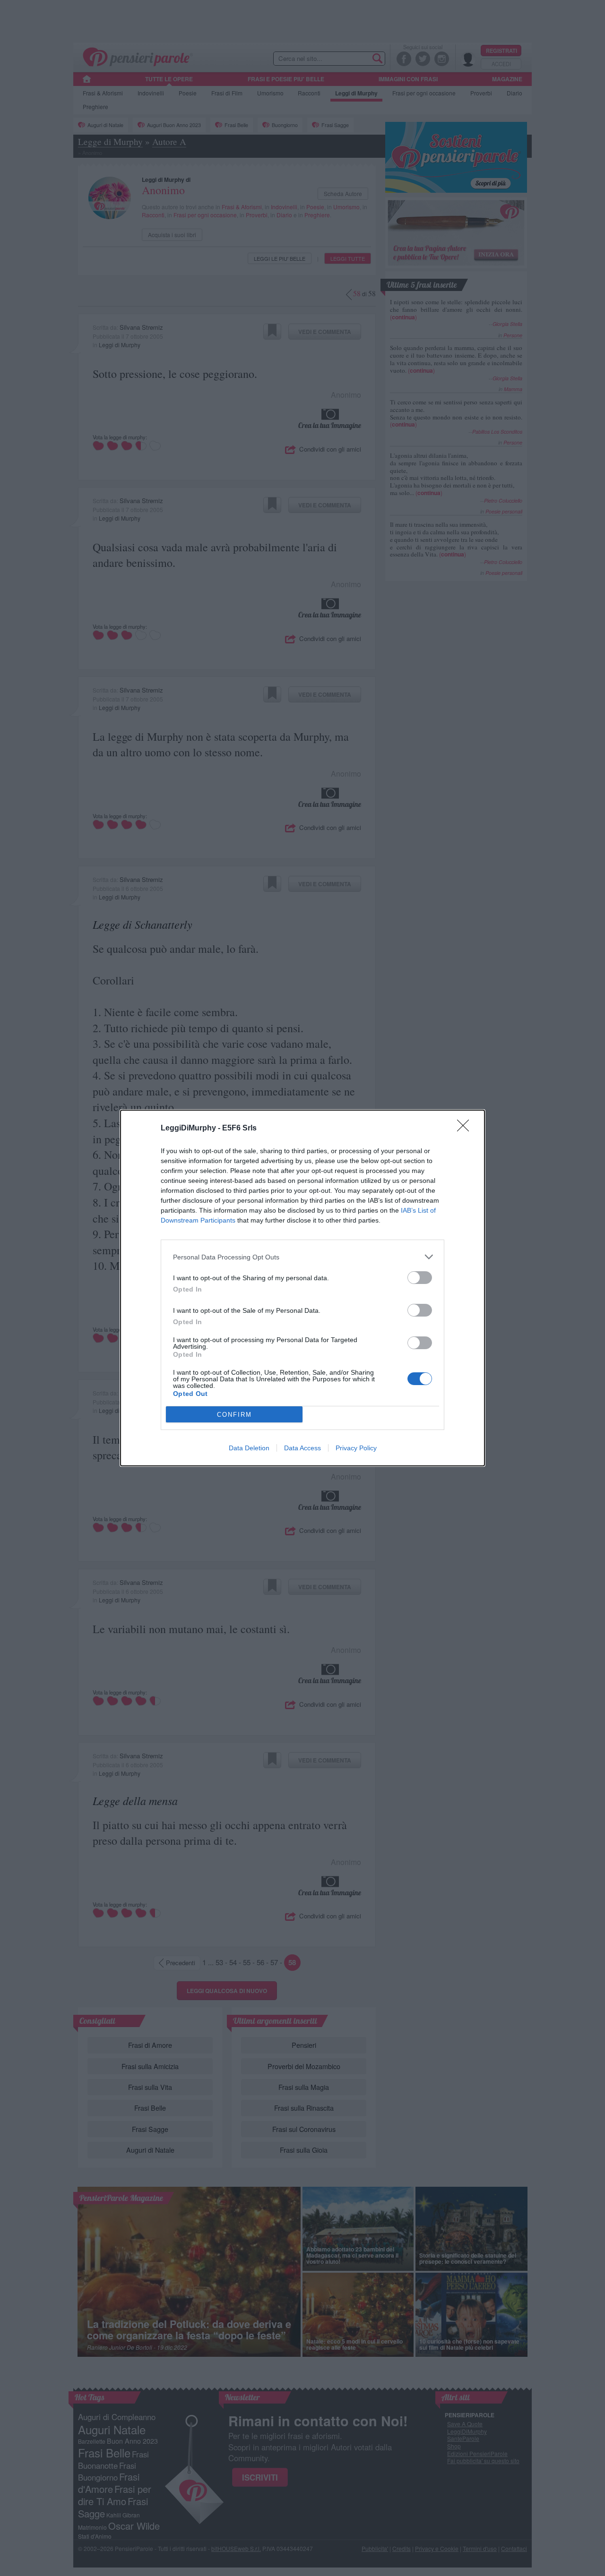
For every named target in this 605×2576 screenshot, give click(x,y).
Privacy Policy (356, 1448)
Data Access (302, 1448)
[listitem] (302, 1257)
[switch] (420, 1278)
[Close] (466, 1129)
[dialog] (302, 1288)
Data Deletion (249, 1448)
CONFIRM (234, 1415)
